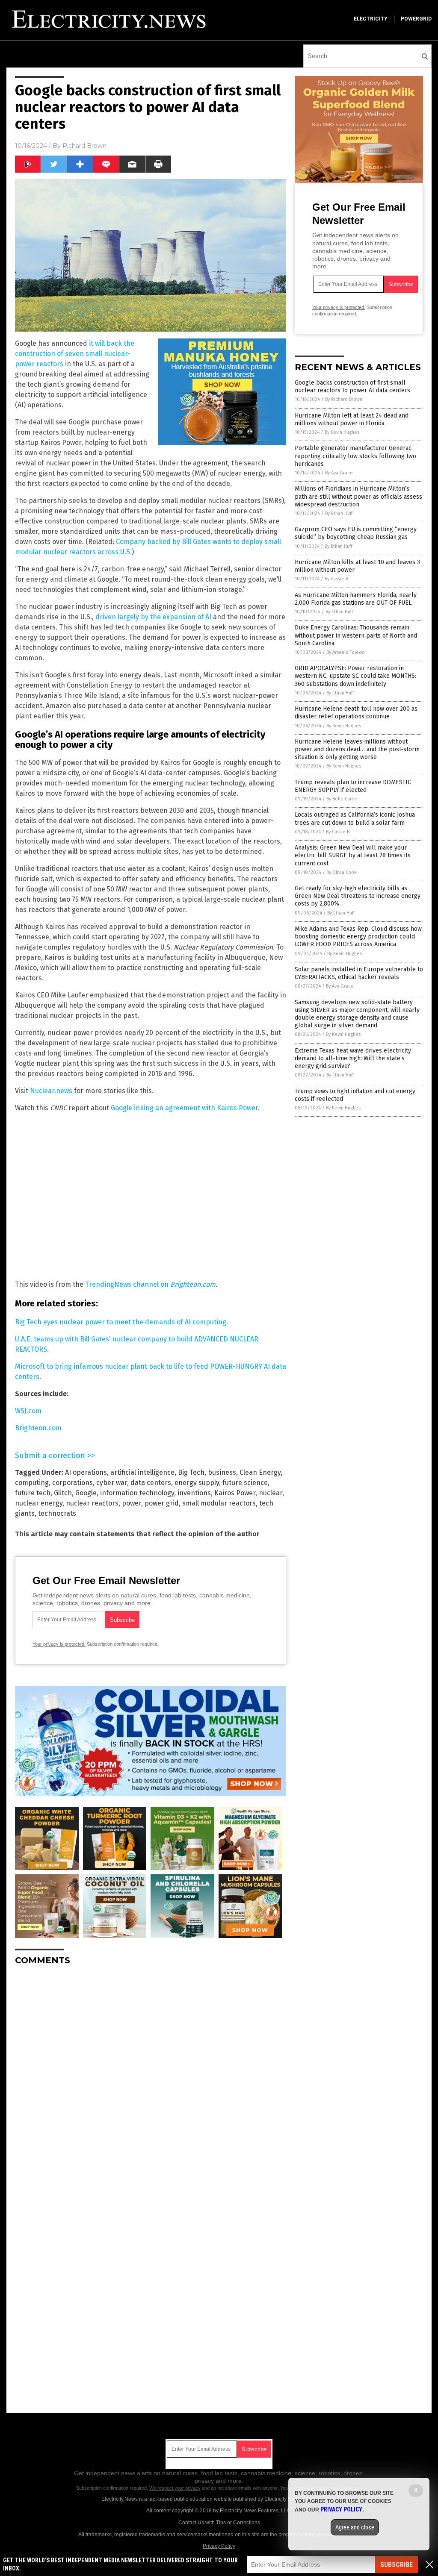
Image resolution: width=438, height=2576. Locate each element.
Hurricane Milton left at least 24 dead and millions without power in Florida (352, 419)
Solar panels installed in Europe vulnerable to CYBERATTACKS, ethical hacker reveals (359, 973)
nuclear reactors (92, 1503)
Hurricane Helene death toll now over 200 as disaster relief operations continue (356, 713)
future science (245, 1483)
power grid (162, 1503)
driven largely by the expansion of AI (153, 617)
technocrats (57, 1513)
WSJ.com (28, 1411)
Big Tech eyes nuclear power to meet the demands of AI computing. (121, 1322)
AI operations (86, 1472)
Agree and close (355, 2527)
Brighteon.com (38, 1428)
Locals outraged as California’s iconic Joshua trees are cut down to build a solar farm (355, 819)
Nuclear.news (51, 1091)
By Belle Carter (342, 799)
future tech (33, 1493)
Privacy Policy (219, 2546)
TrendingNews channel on (150, 1284)
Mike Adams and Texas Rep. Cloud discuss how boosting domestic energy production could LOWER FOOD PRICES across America (358, 937)
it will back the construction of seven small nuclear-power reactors (75, 354)
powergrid (416, 19)
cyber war (112, 1483)
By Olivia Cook (342, 872)
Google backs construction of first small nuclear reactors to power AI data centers (352, 387)
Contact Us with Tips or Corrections (219, 2523)
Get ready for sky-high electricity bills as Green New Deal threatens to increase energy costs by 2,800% (358, 896)
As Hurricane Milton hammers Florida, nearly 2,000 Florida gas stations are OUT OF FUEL (356, 599)
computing (32, 1483)
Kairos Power (235, 1493)
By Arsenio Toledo (346, 652)
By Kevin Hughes (342, 432)
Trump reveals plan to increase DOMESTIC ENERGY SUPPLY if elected (353, 786)
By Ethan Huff (339, 513)
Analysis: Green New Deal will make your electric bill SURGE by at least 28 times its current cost (353, 855)
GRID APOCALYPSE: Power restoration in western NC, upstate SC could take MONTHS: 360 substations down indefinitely (355, 676)
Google (86, 1493)
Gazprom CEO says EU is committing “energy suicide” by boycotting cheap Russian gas (356, 533)
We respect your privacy (175, 2488)
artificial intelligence (142, 1472)
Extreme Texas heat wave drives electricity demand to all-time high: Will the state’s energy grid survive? (353, 1058)
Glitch (63, 1493)
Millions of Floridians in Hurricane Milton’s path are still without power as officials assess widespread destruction (358, 496)
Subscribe (397, 2565)
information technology (137, 1493)
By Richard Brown (344, 399)
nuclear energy (39, 1503)
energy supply (197, 1483)
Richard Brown (84, 146)
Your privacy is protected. (59, 1644)
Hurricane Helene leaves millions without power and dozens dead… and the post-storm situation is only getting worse (357, 749)
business (222, 1472)
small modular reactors (219, 1503)
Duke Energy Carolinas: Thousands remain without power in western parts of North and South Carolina (356, 635)
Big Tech (191, 1472)
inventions (194, 1493)
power (132, 1503)
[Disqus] (151, 2079)
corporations (73, 1483)
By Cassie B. (337, 579)
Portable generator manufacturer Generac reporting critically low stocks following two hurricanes (355, 456)
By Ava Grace (339, 473)
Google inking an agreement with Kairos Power (184, 1108)
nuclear (271, 1493)
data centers (151, 1483)
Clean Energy (260, 1472)
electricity (371, 19)
